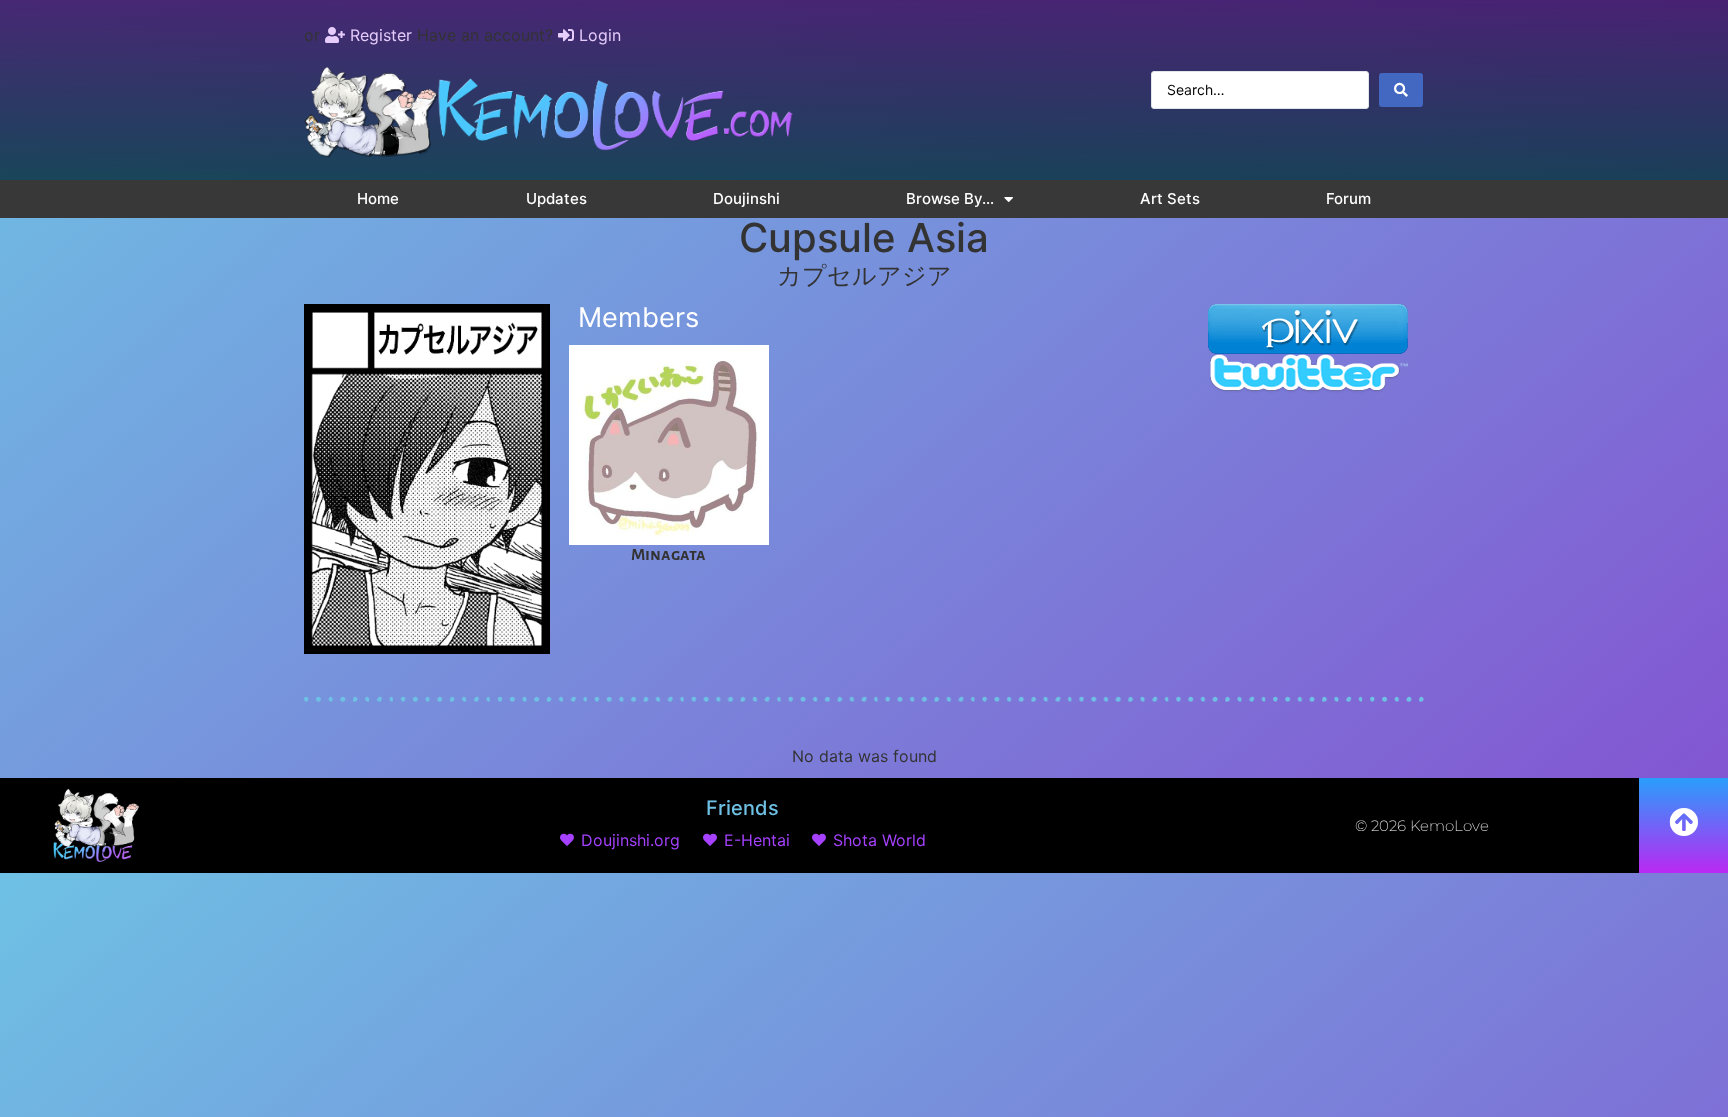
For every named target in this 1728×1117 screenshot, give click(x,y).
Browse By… (950, 198)
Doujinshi (746, 198)
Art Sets (1170, 198)
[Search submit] (1401, 90)
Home (378, 198)
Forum (1348, 198)
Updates (556, 198)
